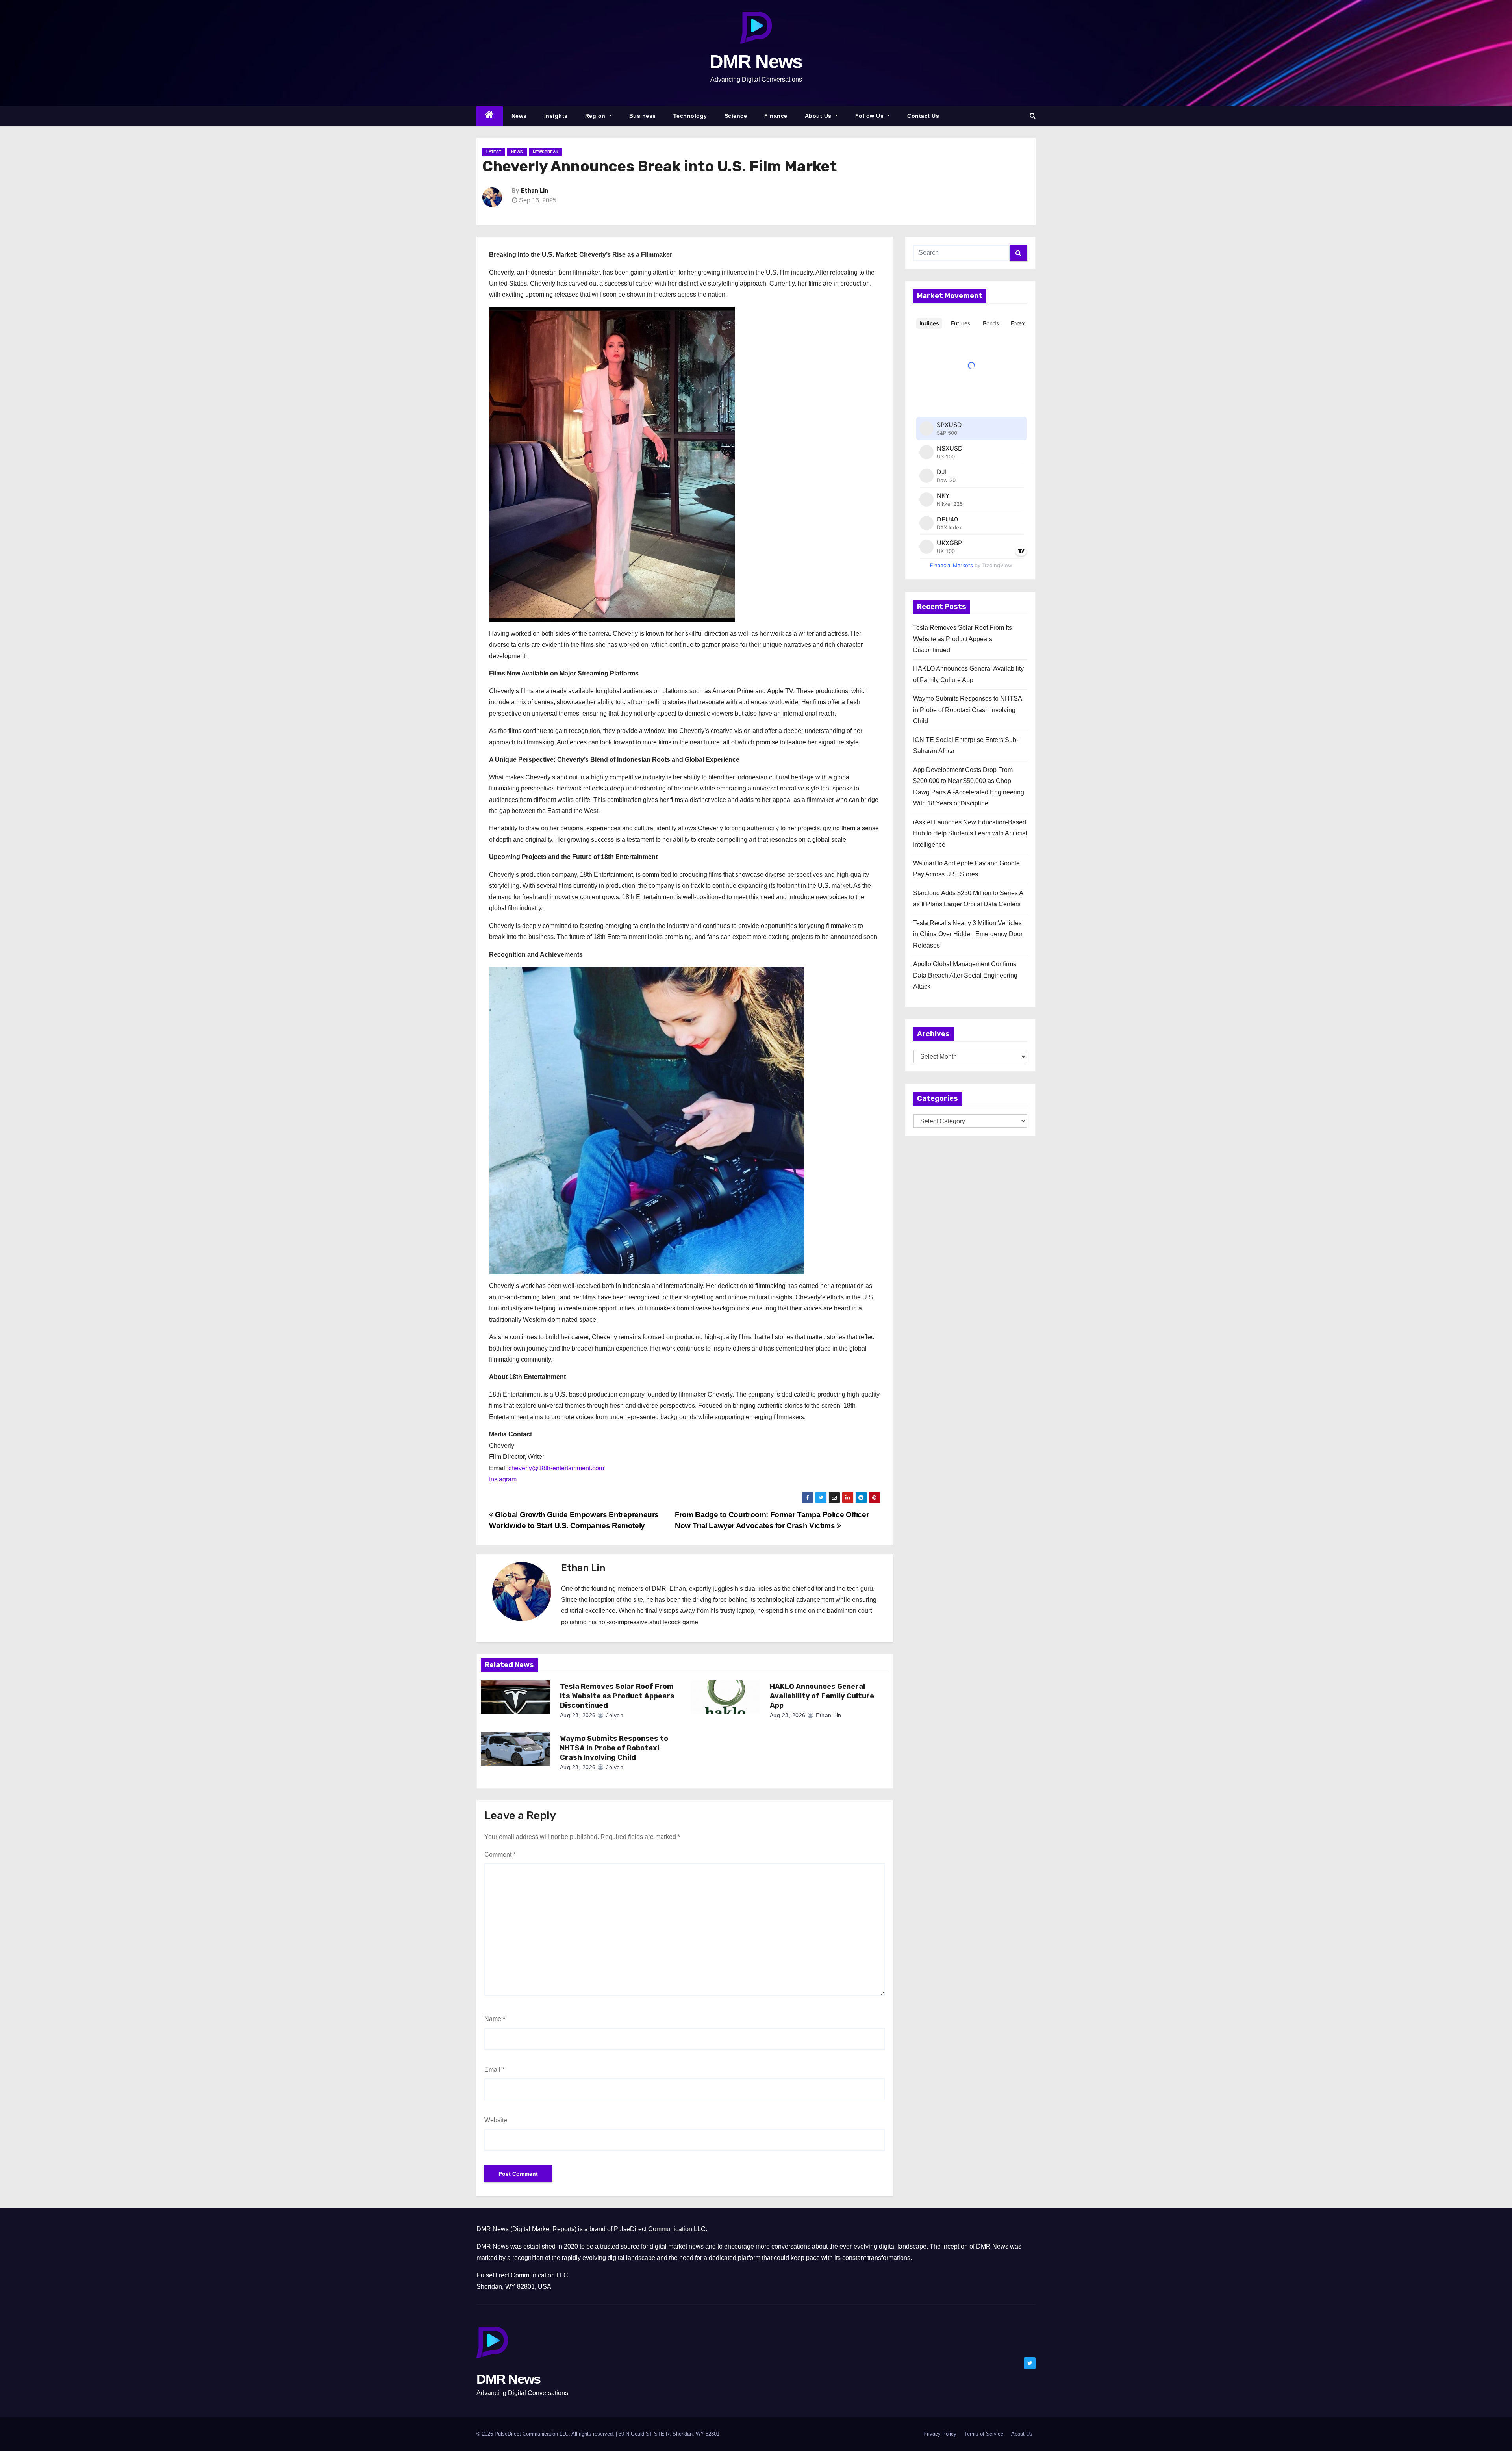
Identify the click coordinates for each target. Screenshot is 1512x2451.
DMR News (756, 62)
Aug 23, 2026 (578, 1715)
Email (494, 2070)
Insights (556, 116)
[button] (1033, 116)
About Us (819, 116)
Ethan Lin (535, 191)
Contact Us (923, 116)
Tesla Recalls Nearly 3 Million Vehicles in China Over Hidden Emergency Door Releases (968, 934)
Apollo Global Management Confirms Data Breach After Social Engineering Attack (965, 975)
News (519, 116)
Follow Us (870, 116)
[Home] (490, 116)
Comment (500, 1854)
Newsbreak (546, 152)
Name (495, 2019)
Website (496, 2120)
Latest (494, 152)
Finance (776, 116)
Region (596, 116)
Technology (690, 116)
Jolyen (614, 1715)
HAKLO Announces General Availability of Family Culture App (822, 1696)
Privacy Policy (940, 2434)
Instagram (503, 1479)
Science (736, 116)
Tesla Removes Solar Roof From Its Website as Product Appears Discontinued (617, 1696)
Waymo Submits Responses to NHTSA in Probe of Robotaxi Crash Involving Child (614, 1748)
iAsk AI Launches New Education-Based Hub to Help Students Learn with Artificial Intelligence (970, 833)
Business (643, 116)
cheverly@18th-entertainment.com (556, 1468)
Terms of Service (984, 2434)
